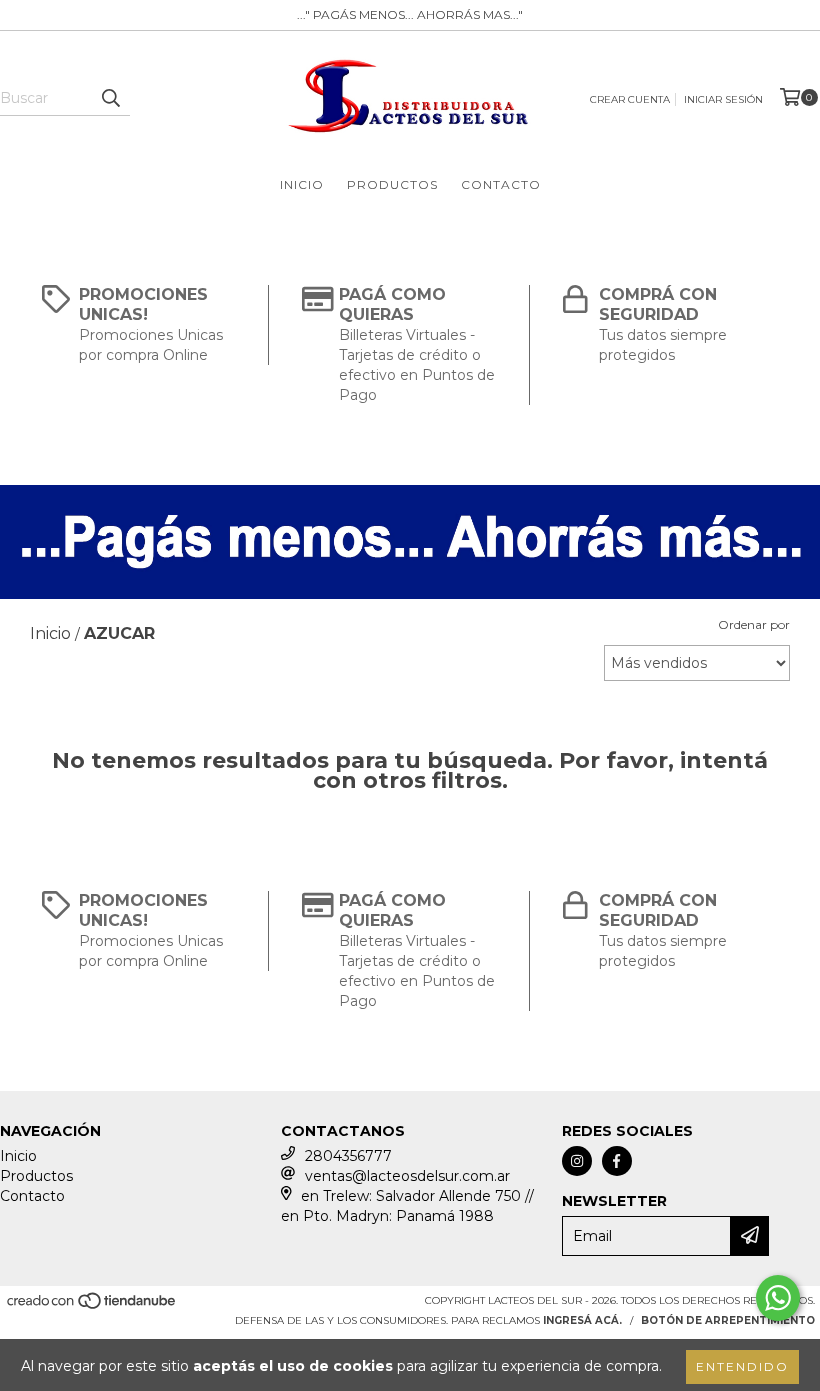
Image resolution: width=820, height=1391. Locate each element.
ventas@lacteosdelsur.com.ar (407, 1176)
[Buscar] (110, 98)
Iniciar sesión (723, 99)
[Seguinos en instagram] (577, 1161)
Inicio (302, 184)
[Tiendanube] (92, 1307)
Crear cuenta (630, 99)
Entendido (742, 1366)
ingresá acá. (582, 1320)
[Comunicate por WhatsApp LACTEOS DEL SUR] (778, 1298)
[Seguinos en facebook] (617, 1161)
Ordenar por (754, 624)
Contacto (501, 184)
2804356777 (348, 1156)
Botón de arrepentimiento (728, 1320)
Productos (392, 184)
